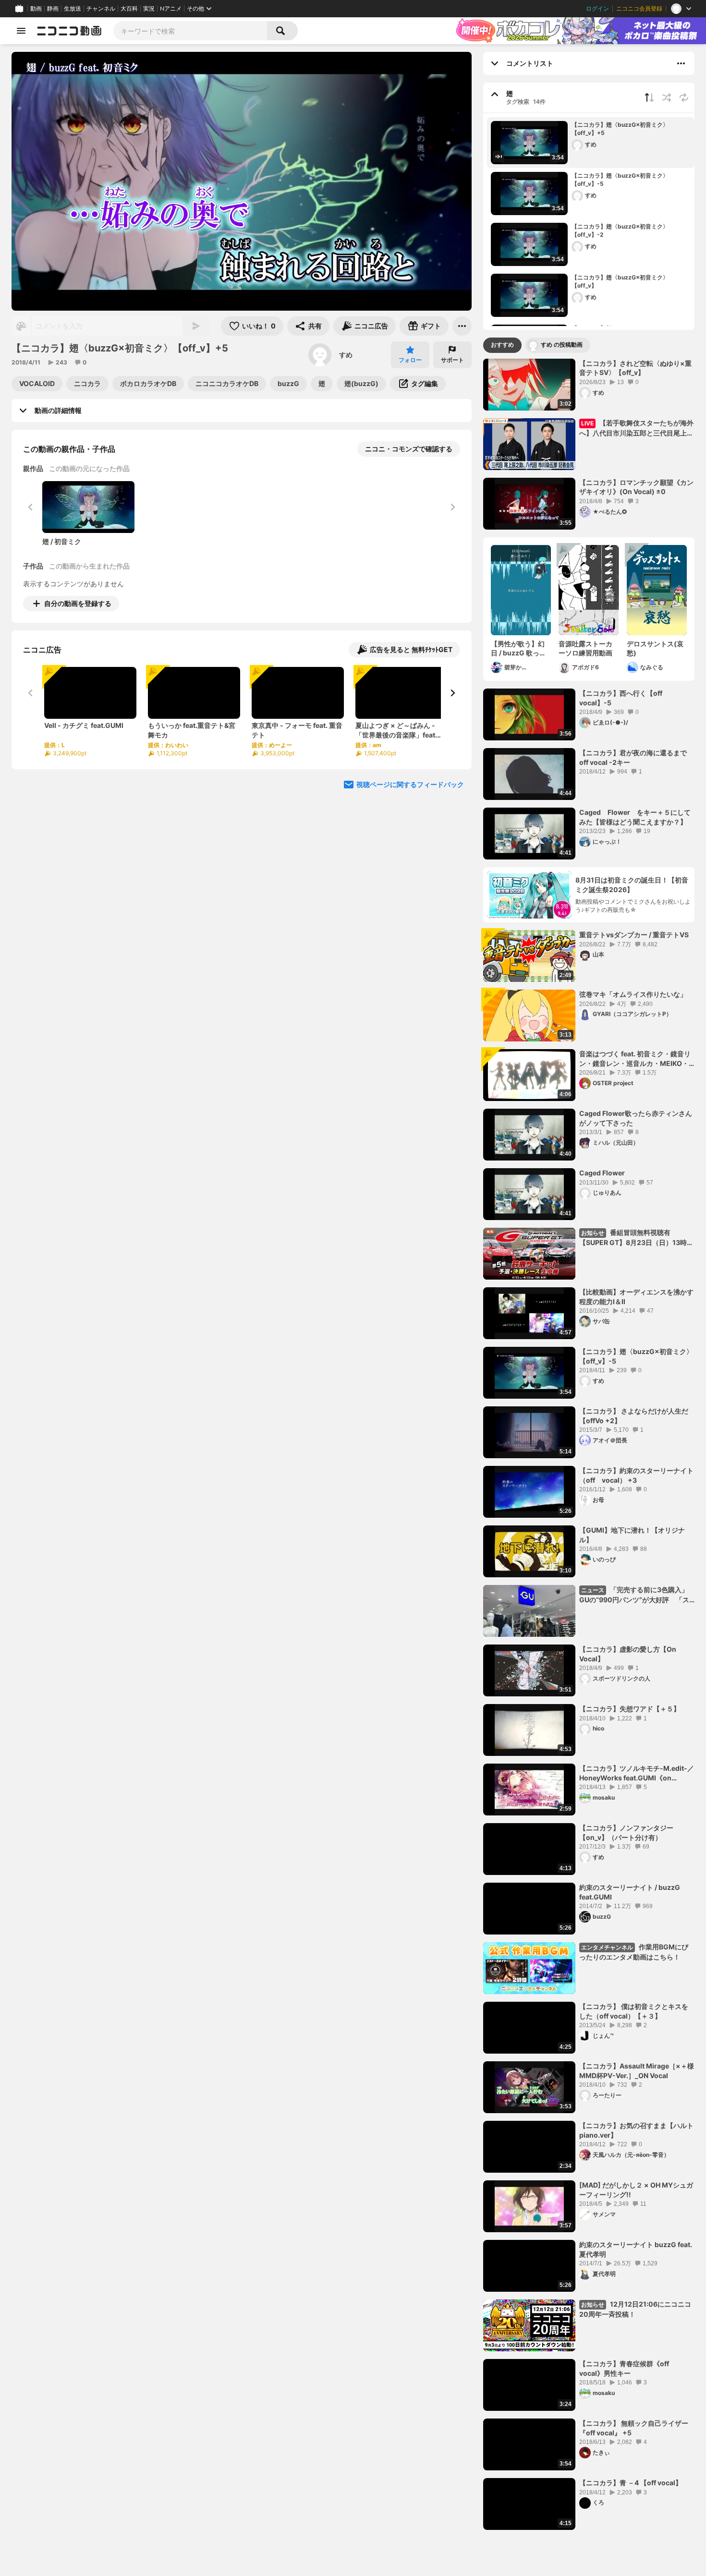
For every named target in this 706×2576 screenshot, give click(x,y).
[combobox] (190, 31)
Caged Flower (602, 1173)
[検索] (282, 31)
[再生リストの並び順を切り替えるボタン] (649, 97)
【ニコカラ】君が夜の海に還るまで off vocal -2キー (636, 757)
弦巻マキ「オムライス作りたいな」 (633, 994)
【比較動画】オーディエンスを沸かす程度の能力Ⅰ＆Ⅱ (636, 1297)
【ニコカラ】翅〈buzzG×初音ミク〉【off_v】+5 (620, 129)
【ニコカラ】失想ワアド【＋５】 (630, 1709)
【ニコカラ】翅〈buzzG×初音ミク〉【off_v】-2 (620, 230)
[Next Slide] (452, 693)
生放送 (73, 9)
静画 (53, 9)
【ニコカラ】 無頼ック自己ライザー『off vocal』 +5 (634, 2428)
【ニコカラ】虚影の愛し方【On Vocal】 (628, 1654)
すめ (346, 355)
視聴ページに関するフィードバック (410, 784)
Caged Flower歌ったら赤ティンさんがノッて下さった (636, 1118)
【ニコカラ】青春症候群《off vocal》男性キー (624, 2368)
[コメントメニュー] (681, 63)
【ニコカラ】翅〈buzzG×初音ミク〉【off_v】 (620, 281)
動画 (36, 9)
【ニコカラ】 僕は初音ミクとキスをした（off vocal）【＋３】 (634, 2011)
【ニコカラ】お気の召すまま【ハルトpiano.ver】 (636, 2130)
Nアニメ (171, 9)
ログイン (597, 9)
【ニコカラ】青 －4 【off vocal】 (631, 2483)
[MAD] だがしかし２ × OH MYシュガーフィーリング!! (636, 2190)
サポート (452, 360)
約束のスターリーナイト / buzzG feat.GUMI (630, 1892)
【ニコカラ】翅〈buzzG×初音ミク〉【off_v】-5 (620, 180)
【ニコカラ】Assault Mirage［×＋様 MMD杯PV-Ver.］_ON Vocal (637, 2071)
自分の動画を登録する (78, 603)
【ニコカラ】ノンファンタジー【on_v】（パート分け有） (626, 1832)
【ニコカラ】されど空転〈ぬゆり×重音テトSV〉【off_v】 (635, 368)
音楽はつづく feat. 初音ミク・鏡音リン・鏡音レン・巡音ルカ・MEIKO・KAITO (635, 1059)
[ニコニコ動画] (69, 31)
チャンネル (101, 9)
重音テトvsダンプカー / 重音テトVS (634, 935)
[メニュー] (462, 326)
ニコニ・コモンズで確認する (409, 449)
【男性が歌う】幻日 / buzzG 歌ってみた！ (518, 649)
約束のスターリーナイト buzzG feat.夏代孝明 (636, 2249)
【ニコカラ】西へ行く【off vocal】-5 (621, 698)
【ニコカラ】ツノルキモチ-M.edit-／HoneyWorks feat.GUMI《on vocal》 (637, 1773)
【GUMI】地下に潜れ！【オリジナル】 (632, 1535)
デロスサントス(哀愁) (655, 648)
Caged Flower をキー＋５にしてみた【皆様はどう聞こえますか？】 (635, 817)
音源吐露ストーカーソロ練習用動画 (585, 648)
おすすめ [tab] (502, 345)
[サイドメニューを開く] (21, 31)
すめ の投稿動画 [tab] (562, 345)
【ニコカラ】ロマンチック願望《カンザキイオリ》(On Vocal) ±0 (636, 487)
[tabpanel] (589, 1444)
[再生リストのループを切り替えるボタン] (684, 97)
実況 (149, 9)
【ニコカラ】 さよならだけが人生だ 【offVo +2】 (634, 1416)
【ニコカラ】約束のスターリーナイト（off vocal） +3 (636, 1475)
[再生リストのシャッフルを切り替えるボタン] (667, 97)
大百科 (129, 9)
